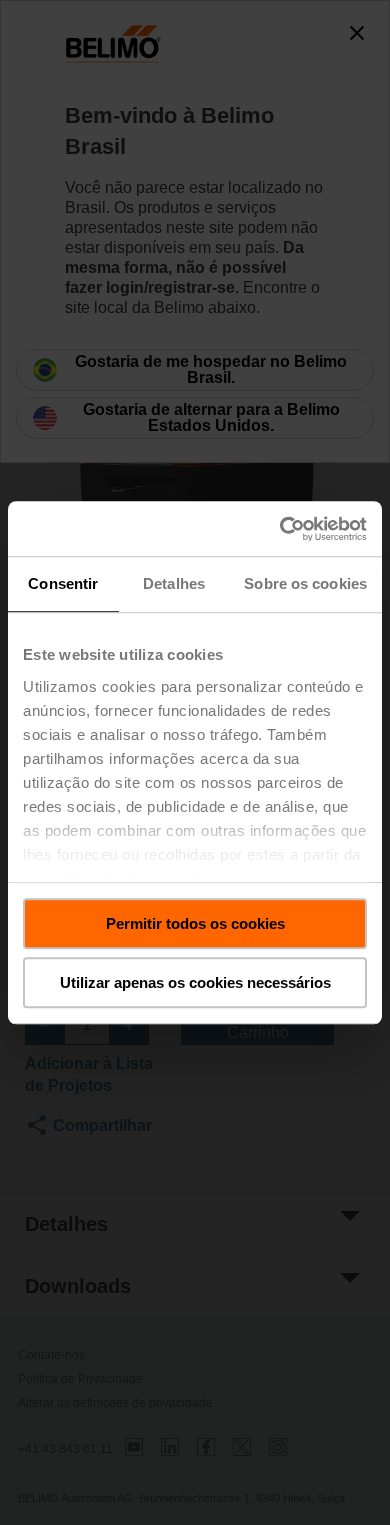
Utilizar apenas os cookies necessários (195, 982)
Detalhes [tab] (174, 583)
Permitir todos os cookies (195, 923)
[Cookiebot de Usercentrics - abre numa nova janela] (280, 529)
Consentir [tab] (63, 583)
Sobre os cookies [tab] (305, 583)
